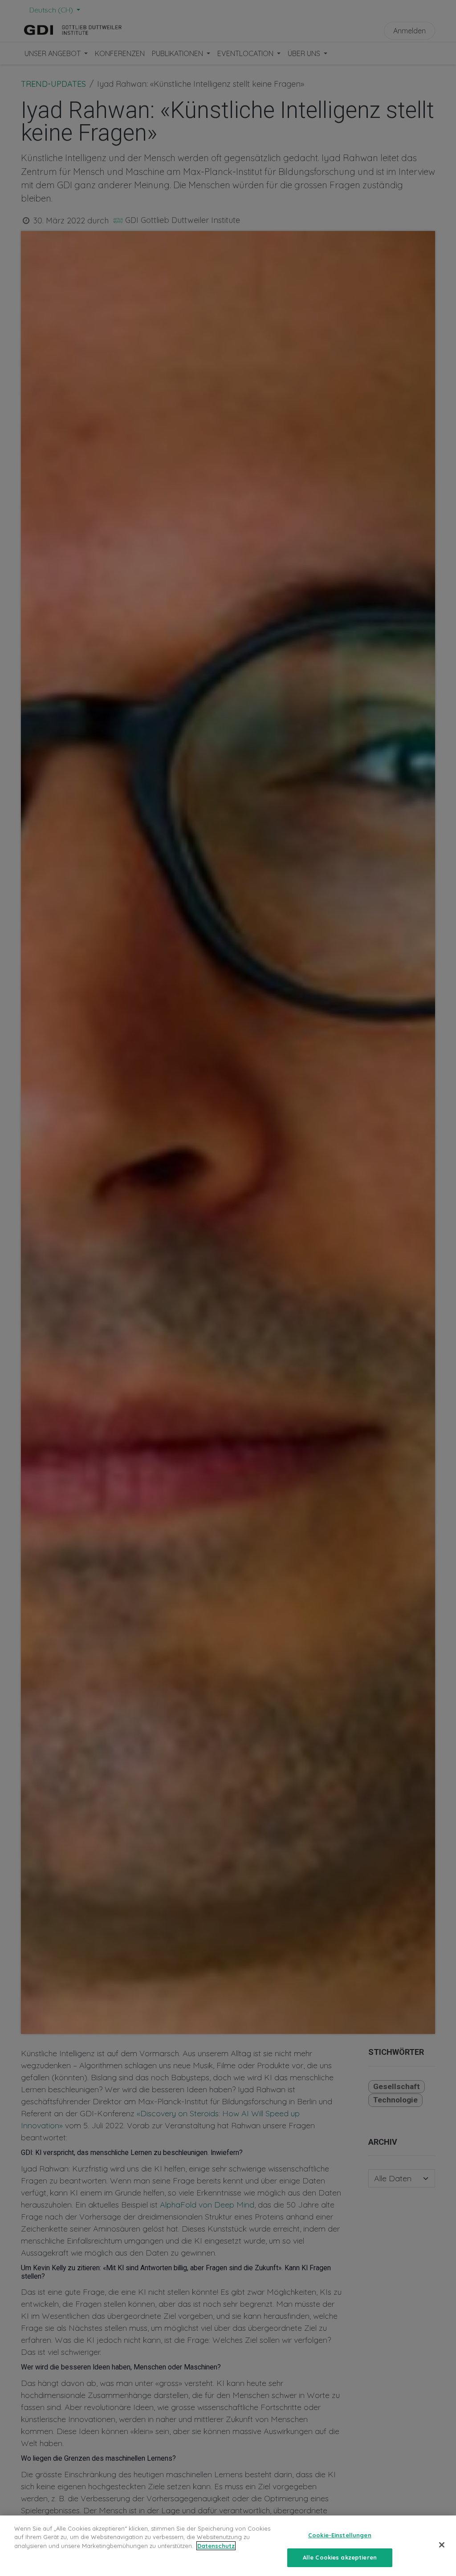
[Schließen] (442, 2545)
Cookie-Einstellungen (340, 2535)
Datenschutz (216, 2546)
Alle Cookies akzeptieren (340, 2557)
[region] (228, 2546)
